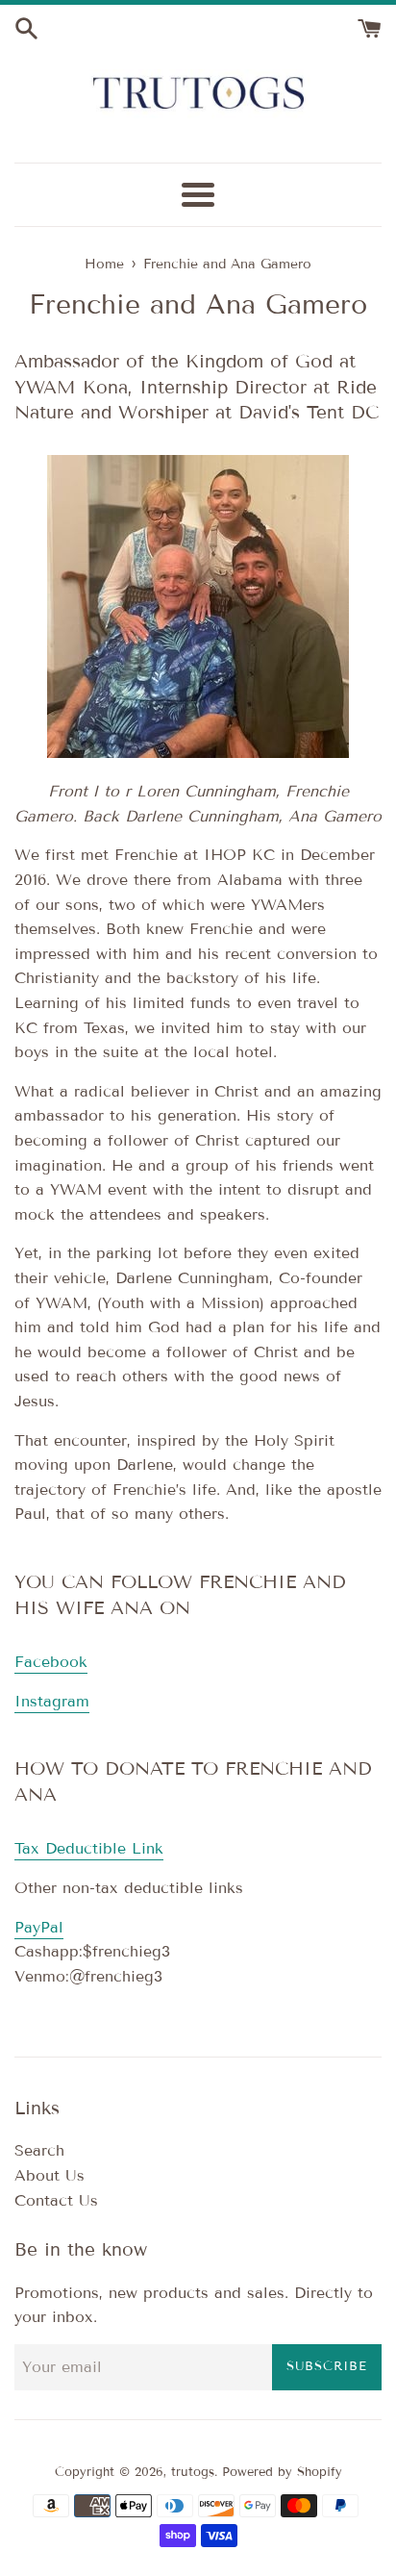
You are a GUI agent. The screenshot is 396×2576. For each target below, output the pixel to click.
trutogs (193, 2472)
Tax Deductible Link (89, 1848)
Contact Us (56, 2200)
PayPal (39, 1927)
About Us (49, 2175)
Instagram (52, 1701)
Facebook (51, 1662)
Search (39, 2150)
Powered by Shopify (282, 2472)
